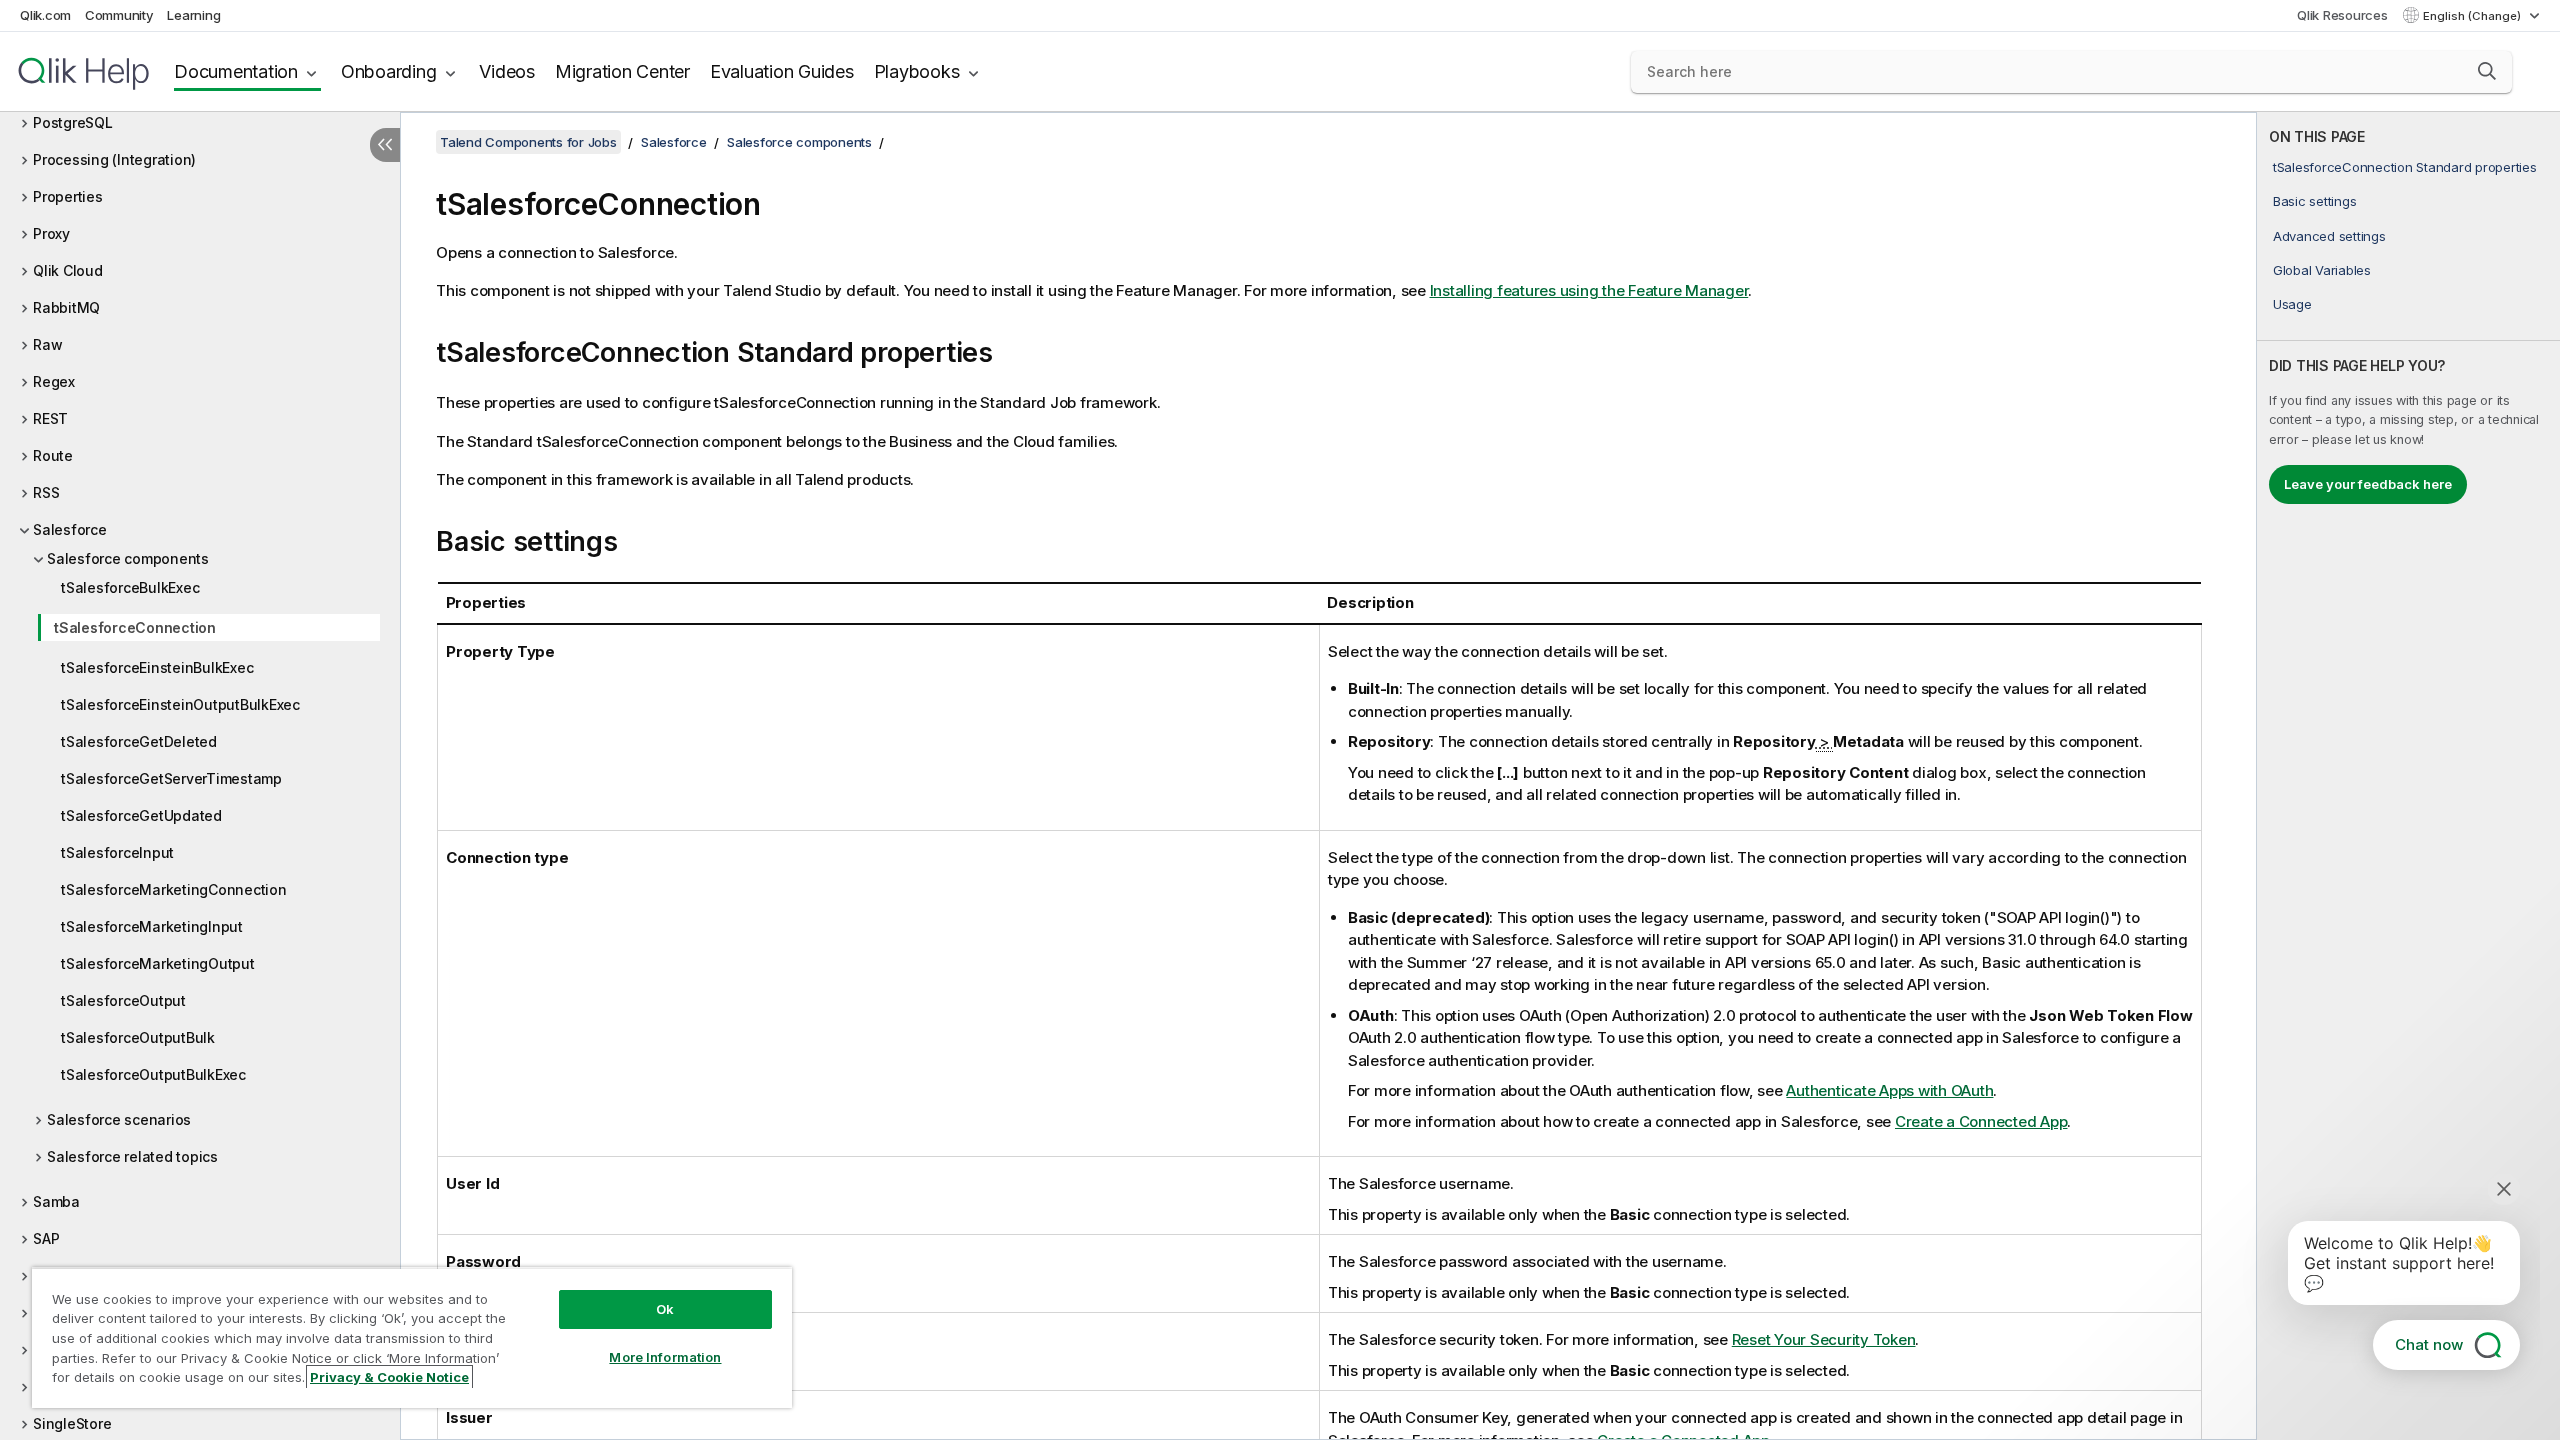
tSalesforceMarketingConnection (174, 889)
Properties (68, 196)
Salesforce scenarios (119, 1119)
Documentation (236, 71)
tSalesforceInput (117, 852)
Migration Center (622, 71)
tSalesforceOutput (123, 1000)
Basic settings (2315, 201)
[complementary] (2408, 776)
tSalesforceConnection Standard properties (2405, 167)
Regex (54, 381)
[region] (412, 1337)
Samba (56, 1201)
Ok (665, 1309)
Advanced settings (2329, 236)
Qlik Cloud (68, 270)
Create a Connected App (1981, 1121)
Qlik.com (45, 15)
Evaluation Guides (782, 71)
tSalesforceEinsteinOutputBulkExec (180, 704)
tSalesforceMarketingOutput (158, 963)
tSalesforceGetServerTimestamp (171, 778)
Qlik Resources (2342, 15)
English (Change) (2473, 16)
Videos (507, 71)
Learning (193, 15)
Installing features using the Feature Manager (1589, 290)
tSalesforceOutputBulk (138, 1037)
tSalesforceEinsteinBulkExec (157, 667)
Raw (47, 344)
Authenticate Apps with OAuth (1889, 1090)
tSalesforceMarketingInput (152, 926)
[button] (2487, 71)
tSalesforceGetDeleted (139, 741)
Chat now (2429, 1344)
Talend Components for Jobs (528, 142)
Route (53, 455)
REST (50, 418)
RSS (46, 492)
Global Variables (2322, 270)
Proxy (51, 233)
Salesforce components (128, 558)
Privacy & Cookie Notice (389, 1377)
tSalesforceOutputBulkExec (153, 1074)
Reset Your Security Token (1824, 1339)
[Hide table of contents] (385, 145)
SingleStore (72, 1423)
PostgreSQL (73, 122)
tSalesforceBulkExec (130, 587)
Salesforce (70, 529)
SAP (46, 1238)
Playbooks (917, 71)
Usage (2292, 304)
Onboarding (389, 71)
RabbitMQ (66, 307)
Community (119, 15)
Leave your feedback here (2368, 484)
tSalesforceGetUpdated (141, 815)
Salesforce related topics (132, 1156)
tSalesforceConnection (135, 627)
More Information (665, 1357)
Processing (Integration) (114, 159)
